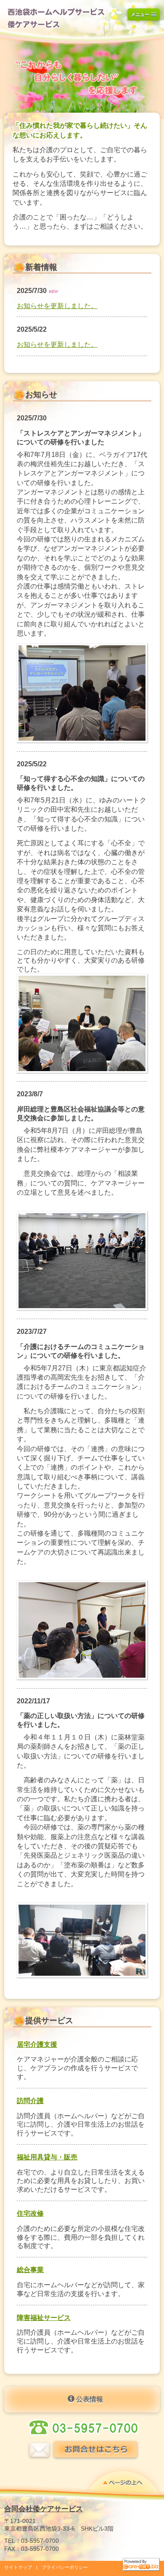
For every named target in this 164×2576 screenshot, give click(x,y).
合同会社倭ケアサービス (44, 2509)
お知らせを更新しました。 (57, 306)
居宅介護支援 (37, 2044)
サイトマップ (18, 2567)
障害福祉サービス (44, 2318)
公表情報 (89, 2399)
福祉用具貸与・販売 (47, 2157)
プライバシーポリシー (65, 2567)
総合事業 (30, 2270)
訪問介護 (30, 2101)
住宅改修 (30, 2213)
